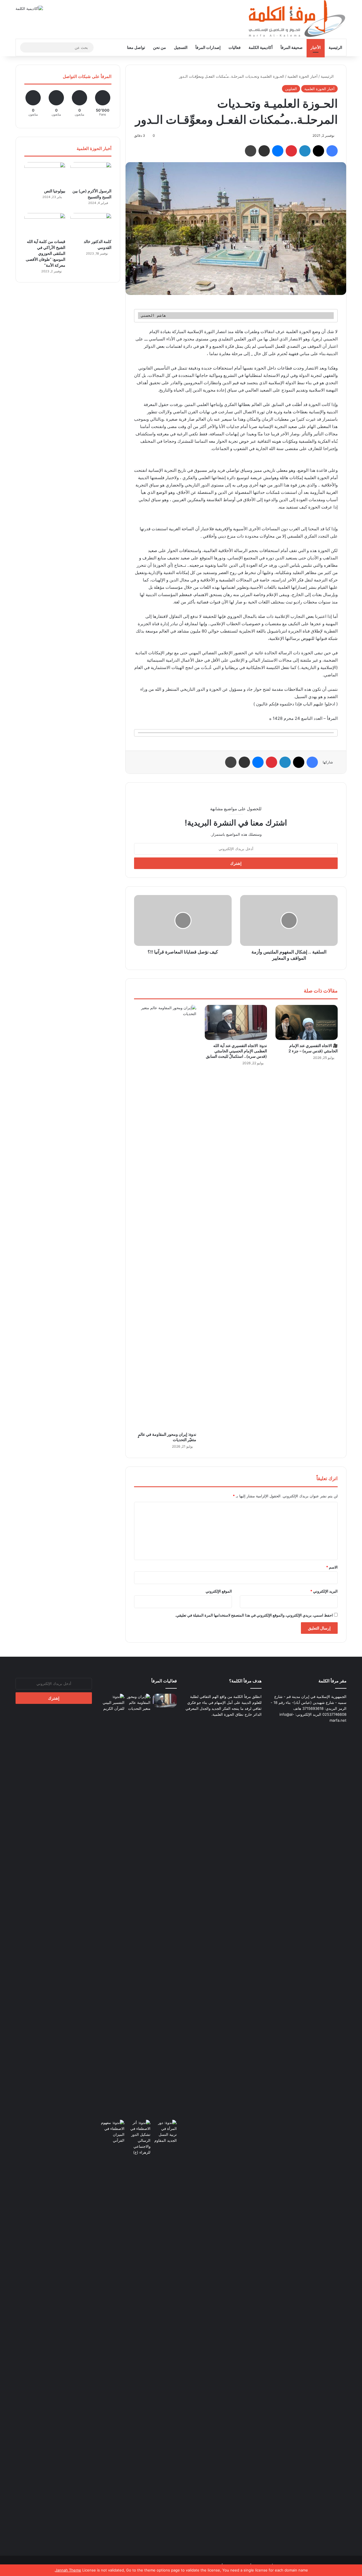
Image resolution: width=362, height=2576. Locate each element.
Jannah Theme (68, 2570)
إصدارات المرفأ (208, 47)
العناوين (291, 89)
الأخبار (316, 47)
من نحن (160, 47)
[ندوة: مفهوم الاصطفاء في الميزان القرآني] (112, 2132)
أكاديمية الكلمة (261, 47)
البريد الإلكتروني (324, 1591)
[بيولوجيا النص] (45, 174)
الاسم (332, 1567)
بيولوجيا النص (55, 191)
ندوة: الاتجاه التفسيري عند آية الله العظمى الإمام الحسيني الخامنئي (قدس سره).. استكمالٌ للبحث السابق (236, 1051)
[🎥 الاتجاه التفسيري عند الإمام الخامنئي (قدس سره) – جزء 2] (307, 1022)
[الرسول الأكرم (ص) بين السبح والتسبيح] (91, 174)
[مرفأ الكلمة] (294, 19)
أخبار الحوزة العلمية (302, 76)
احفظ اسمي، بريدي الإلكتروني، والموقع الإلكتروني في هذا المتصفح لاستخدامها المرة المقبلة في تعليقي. (254, 1615)
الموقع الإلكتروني (219, 1591)
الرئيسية (335, 47)
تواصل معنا (136, 47)
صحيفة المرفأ (292, 47)
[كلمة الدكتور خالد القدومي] (91, 225)
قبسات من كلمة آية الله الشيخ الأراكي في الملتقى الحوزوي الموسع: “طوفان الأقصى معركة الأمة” (46, 253)
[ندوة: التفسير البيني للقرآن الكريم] (112, 1703)
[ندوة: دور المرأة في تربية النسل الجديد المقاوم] (165, 2332)
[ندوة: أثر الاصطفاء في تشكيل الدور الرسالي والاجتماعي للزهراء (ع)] (139, 2138)
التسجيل (181, 47)
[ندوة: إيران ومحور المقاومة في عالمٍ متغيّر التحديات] (165, 1217)
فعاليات (235, 47)
